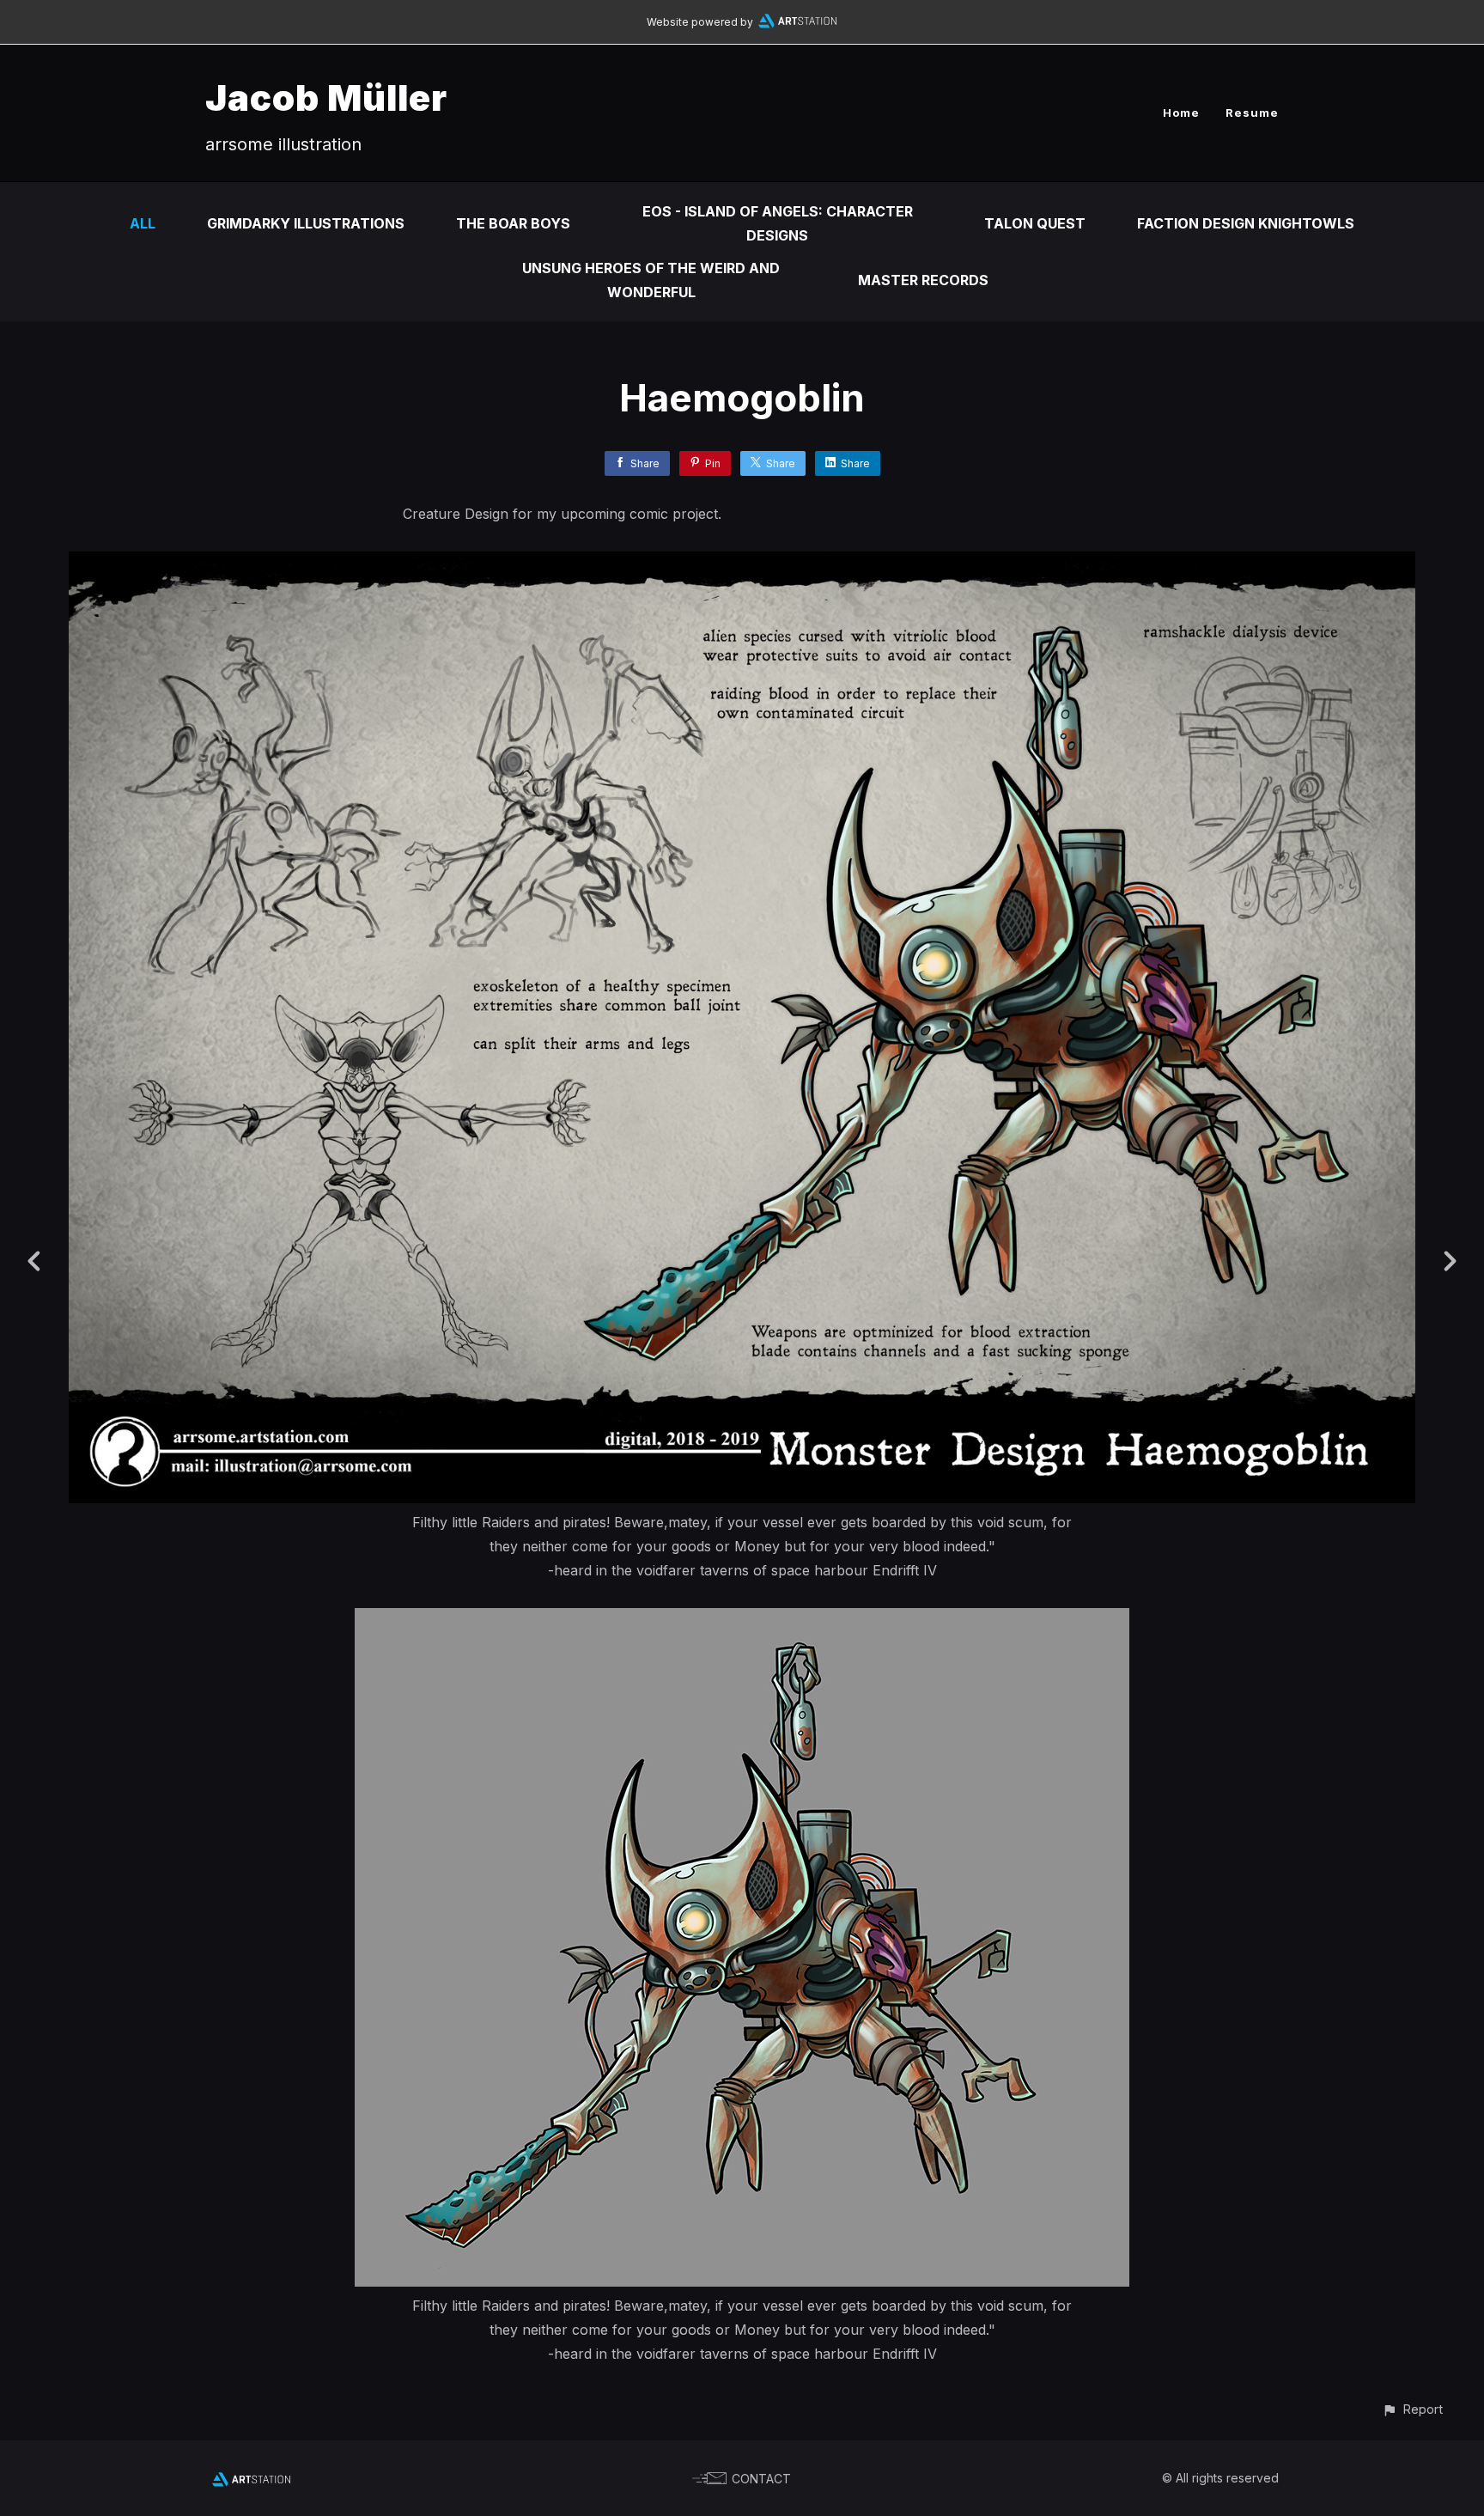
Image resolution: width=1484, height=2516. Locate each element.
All (143, 223)
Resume (1252, 113)
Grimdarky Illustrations (306, 223)
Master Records (923, 280)
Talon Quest (1035, 223)
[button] (1412, 2409)
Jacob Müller (326, 97)
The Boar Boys (513, 223)
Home (1181, 113)
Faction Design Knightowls (1246, 223)
